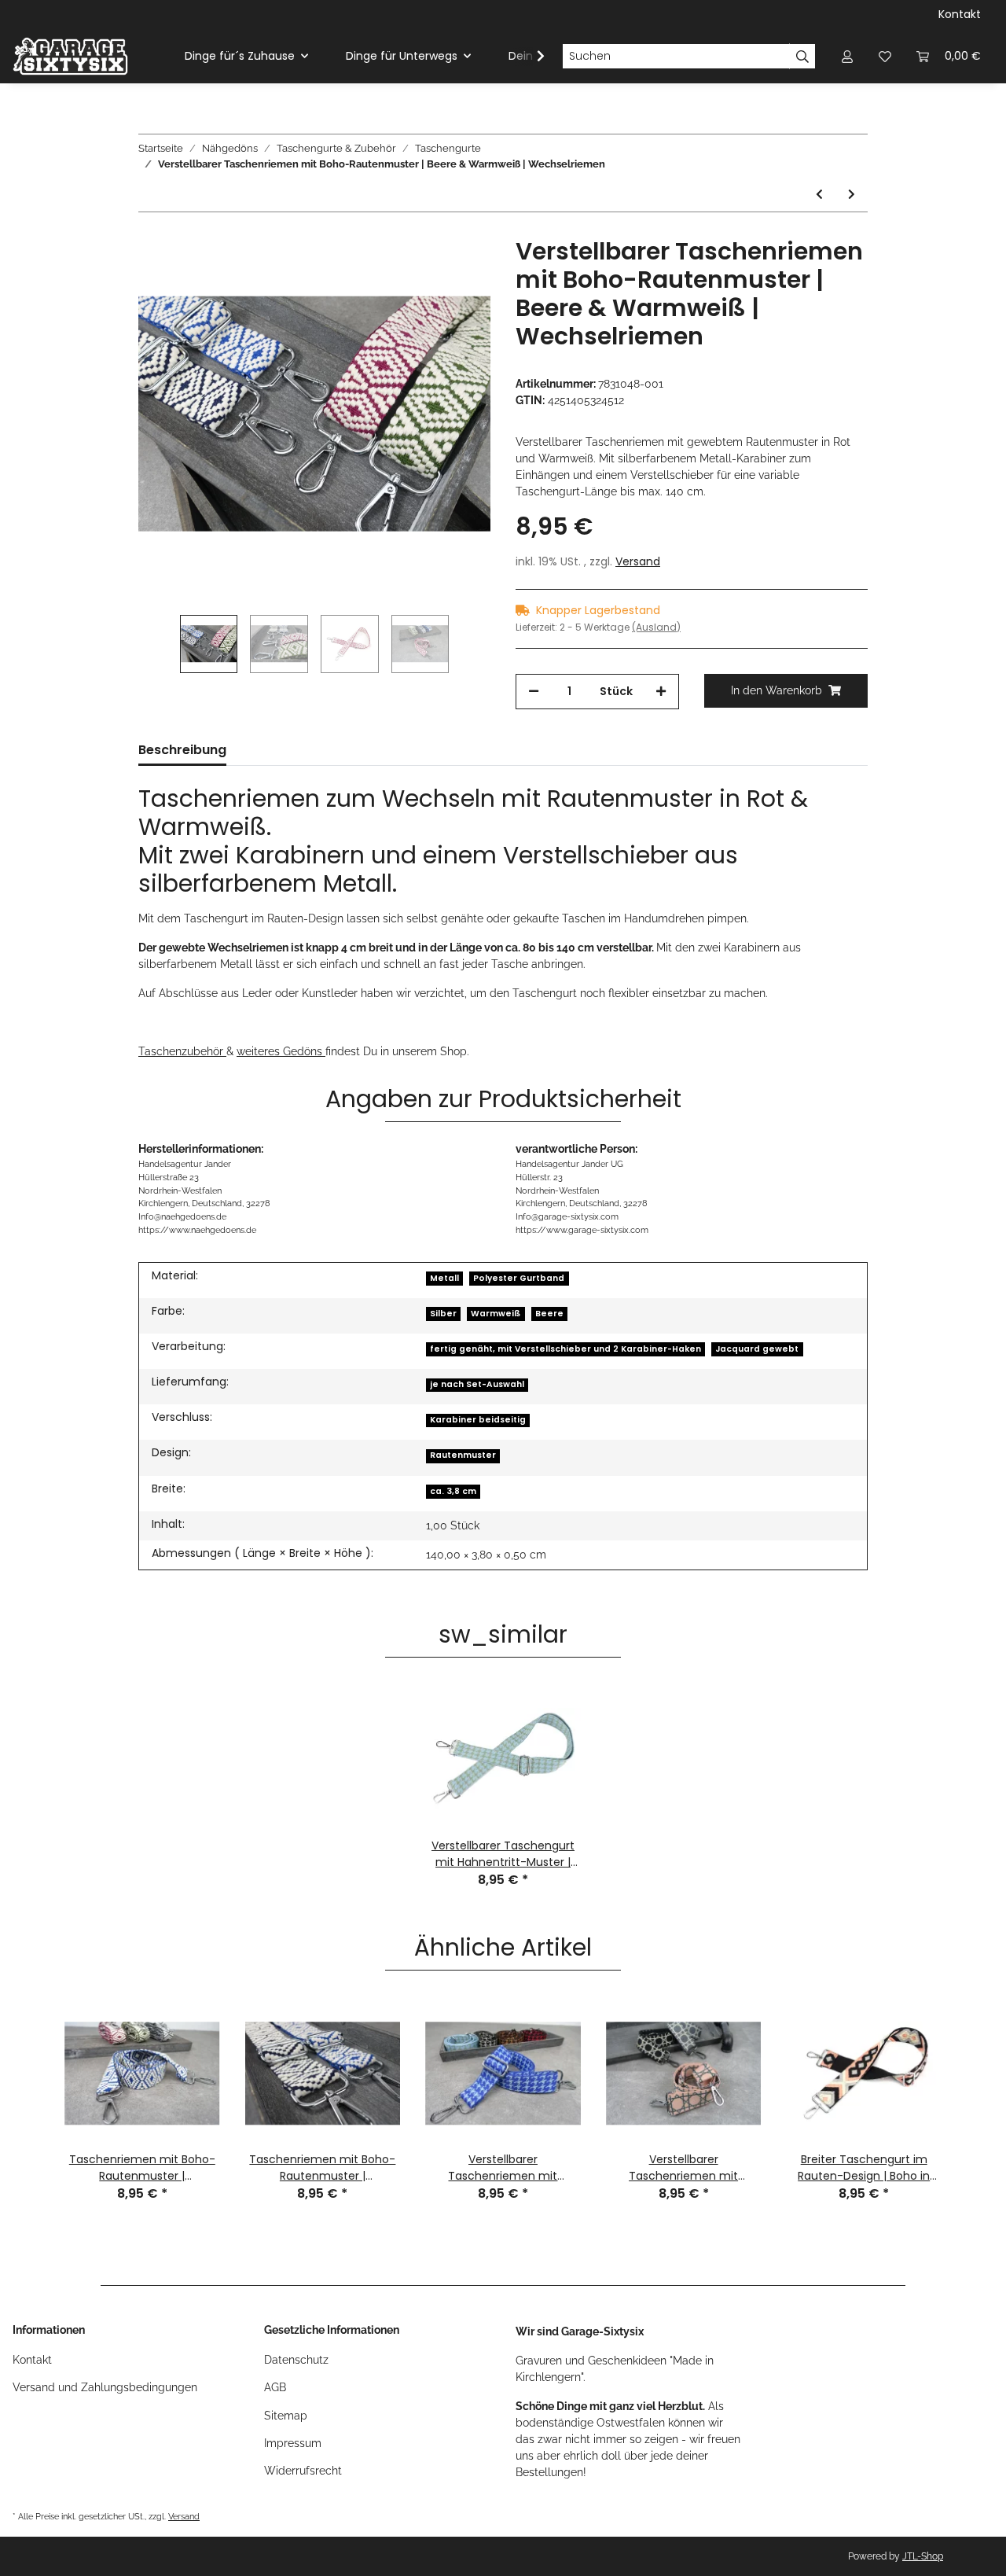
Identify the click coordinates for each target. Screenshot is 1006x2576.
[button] (847, 56)
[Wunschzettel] (885, 56)
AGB (275, 2387)
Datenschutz (296, 2360)
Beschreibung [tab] (182, 750)
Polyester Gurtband (519, 1278)
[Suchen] (802, 57)
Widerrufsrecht (303, 2471)
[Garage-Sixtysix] (70, 56)
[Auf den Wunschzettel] (457, 274)
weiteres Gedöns (281, 1051)
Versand (638, 561)
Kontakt (960, 14)
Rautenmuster (463, 1455)
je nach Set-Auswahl (477, 1384)
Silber (443, 1314)
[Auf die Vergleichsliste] (417, 274)
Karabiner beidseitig (478, 1420)
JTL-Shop (923, 2556)
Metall (444, 1278)
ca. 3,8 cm (453, 1491)
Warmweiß (496, 1314)
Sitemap (286, 2416)
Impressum (293, 2443)
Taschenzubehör (182, 1051)
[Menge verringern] (534, 692)
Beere (549, 1314)
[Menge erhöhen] (661, 692)
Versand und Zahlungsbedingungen (105, 2387)
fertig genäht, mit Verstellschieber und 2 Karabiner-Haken (565, 1349)
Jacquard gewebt (757, 1349)
